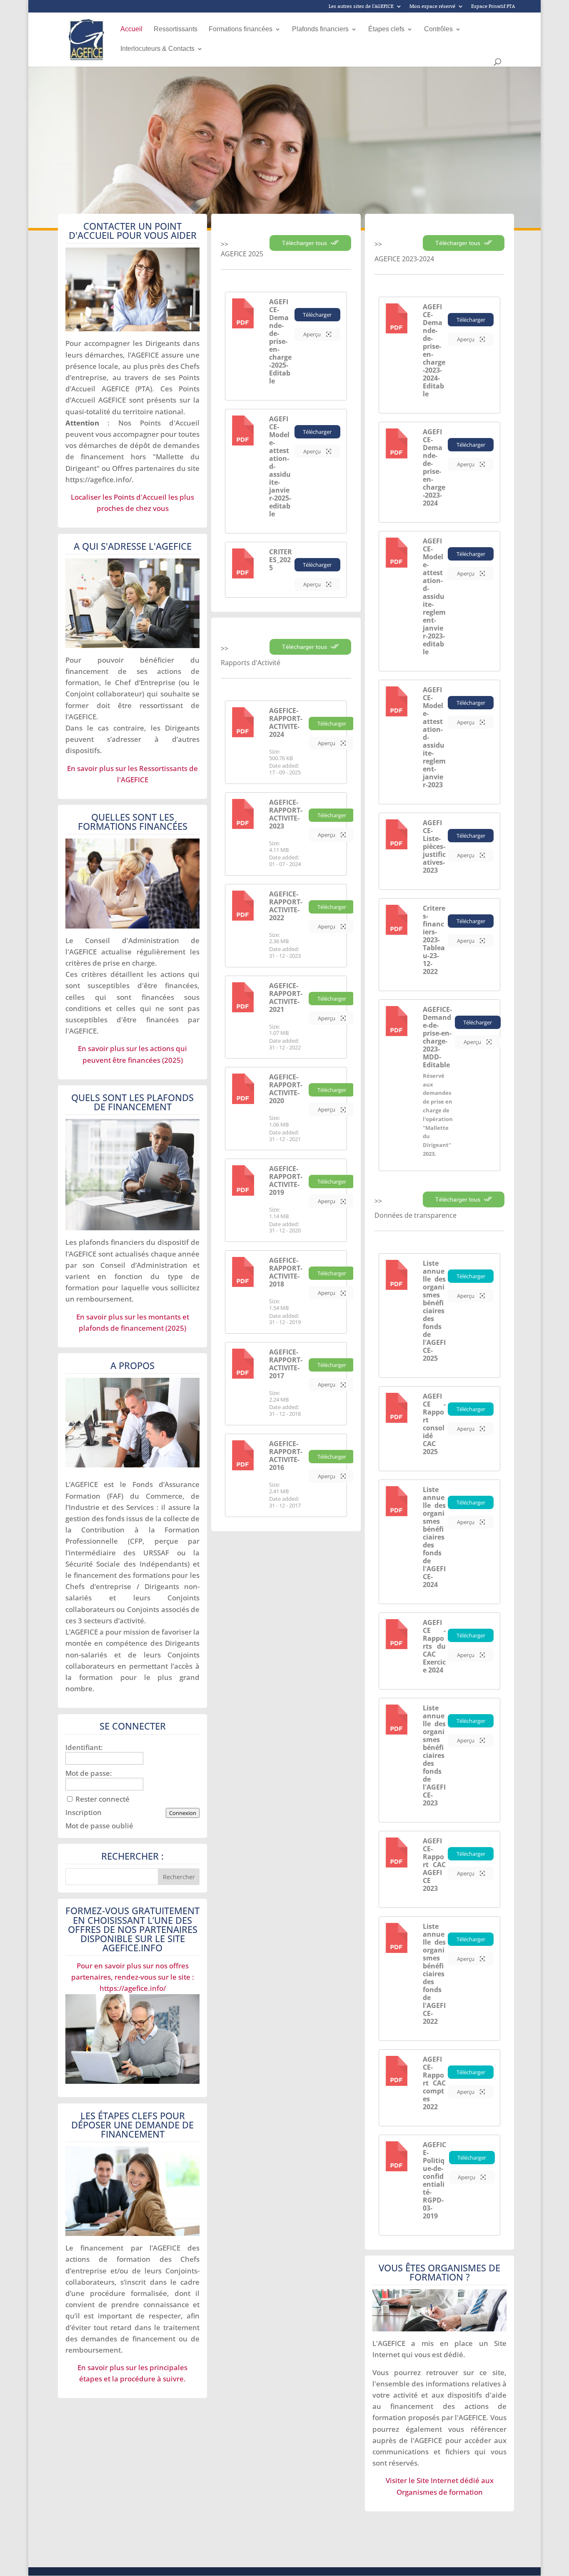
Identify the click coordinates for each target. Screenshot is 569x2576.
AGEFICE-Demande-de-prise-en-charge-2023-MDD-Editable (437, 1037)
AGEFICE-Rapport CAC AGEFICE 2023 (434, 1865)
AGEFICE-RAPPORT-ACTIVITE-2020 (286, 1089)
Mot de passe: (89, 1773)
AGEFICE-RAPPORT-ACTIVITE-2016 (286, 1456)
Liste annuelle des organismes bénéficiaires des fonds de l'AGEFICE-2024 (434, 1537)
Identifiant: (84, 1747)
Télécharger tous (305, 243)
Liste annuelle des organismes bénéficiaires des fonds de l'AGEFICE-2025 (434, 1311)
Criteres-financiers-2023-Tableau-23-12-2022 (434, 940)
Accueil (131, 29)
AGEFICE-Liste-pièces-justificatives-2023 (434, 846)
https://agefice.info (97, 479)
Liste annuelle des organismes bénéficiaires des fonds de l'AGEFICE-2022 (434, 1974)
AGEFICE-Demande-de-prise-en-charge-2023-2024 (434, 467)
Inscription (84, 1812)
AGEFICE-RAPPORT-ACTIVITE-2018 (286, 1272)
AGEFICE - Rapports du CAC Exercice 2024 (434, 1646)
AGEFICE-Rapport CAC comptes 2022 (434, 2083)
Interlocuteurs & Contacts (157, 49)
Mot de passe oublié (99, 1826)
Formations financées (241, 29)
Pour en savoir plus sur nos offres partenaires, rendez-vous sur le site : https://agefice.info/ (133, 1977)
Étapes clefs (386, 29)
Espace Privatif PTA (493, 7)
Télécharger (317, 315)
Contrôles (438, 29)
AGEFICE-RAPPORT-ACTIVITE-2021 (286, 998)
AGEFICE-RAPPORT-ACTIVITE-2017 (286, 1364)
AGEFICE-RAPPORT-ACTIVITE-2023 (286, 814)
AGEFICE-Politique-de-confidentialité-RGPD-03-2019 (434, 2180)
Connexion (183, 1813)
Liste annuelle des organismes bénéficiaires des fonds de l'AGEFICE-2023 (434, 1755)
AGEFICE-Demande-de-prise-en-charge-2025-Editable (280, 341)
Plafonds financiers (320, 29)
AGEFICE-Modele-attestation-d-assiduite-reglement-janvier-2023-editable (434, 596)
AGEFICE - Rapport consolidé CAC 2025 (434, 1424)
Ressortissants (176, 29)
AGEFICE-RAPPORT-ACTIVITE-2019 (286, 1180)
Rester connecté (102, 1799)
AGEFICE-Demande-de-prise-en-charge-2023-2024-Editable (434, 350)
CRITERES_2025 (281, 560)
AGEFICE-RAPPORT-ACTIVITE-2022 (286, 906)
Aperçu (313, 334)
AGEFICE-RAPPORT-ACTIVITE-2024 (286, 722)
